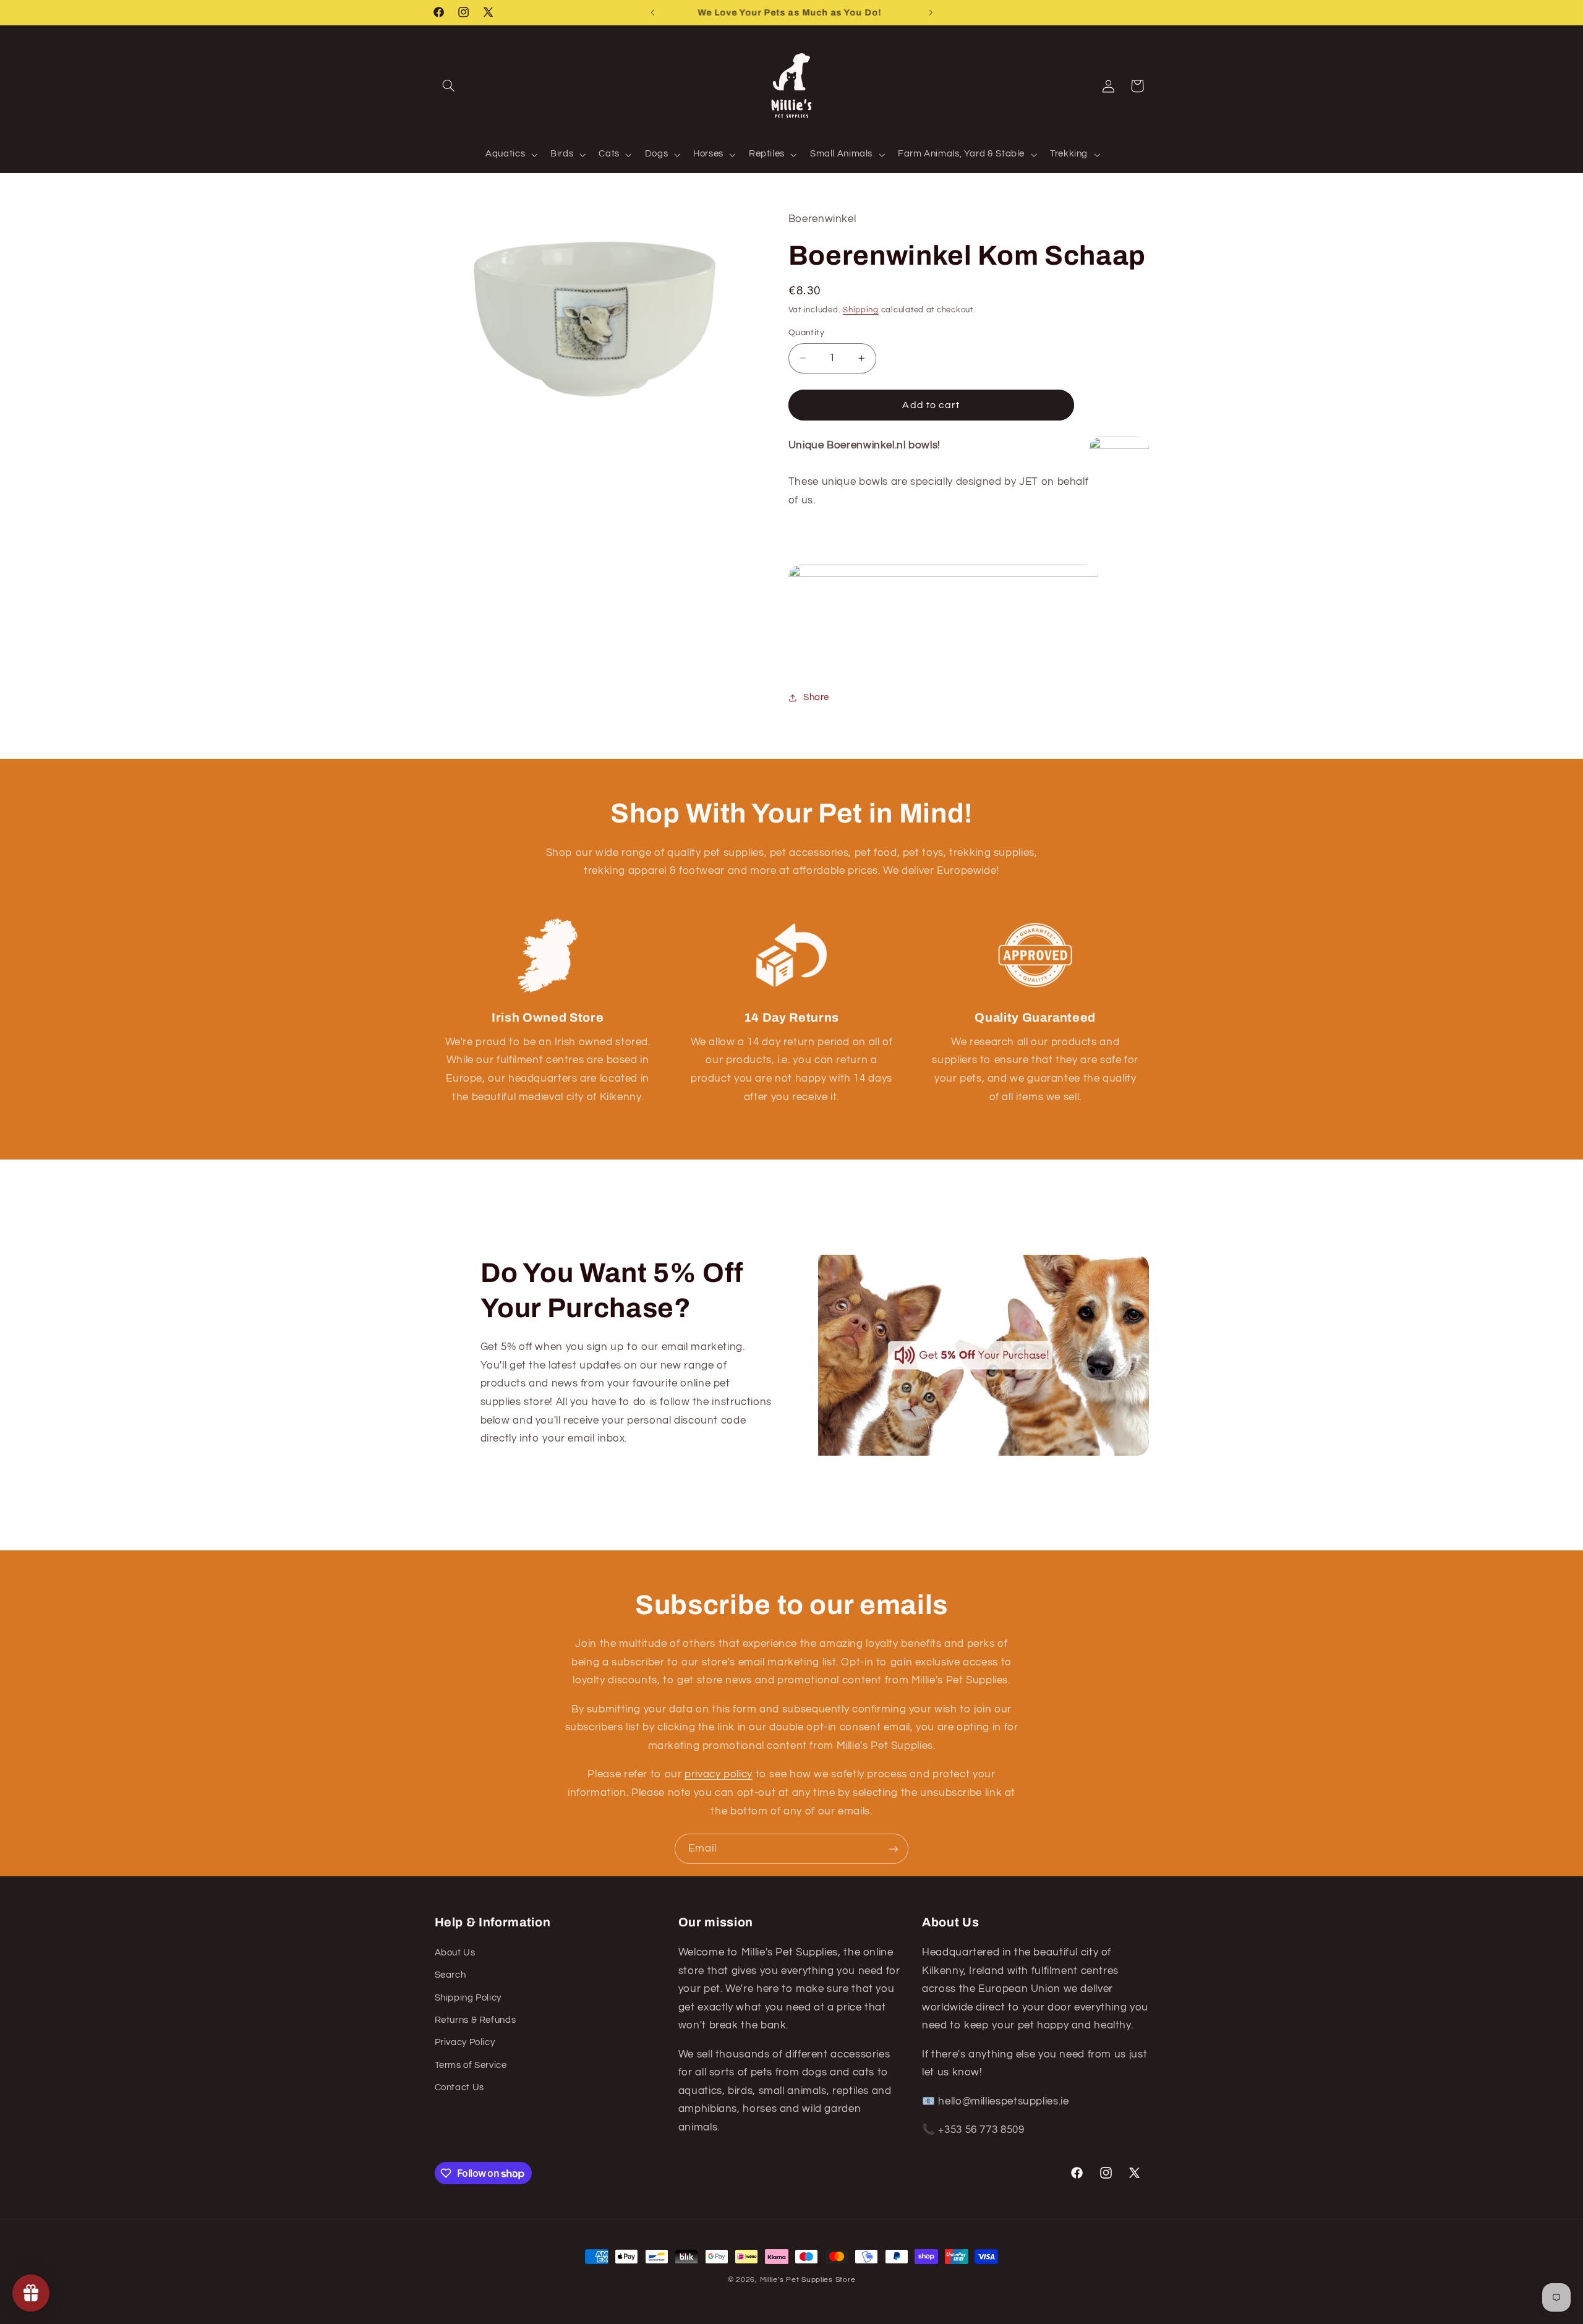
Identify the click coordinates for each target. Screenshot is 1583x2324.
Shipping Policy (468, 1997)
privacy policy (719, 1774)
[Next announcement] (931, 12)
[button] (449, 86)
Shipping (861, 310)
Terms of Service (471, 2065)
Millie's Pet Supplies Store (808, 2280)
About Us (455, 1952)
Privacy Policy (465, 2042)
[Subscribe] (894, 1849)
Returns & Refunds (476, 2019)
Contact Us (459, 2087)
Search (450, 1974)
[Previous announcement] (652, 12)
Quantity (806, 333)
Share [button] (816, 697)
